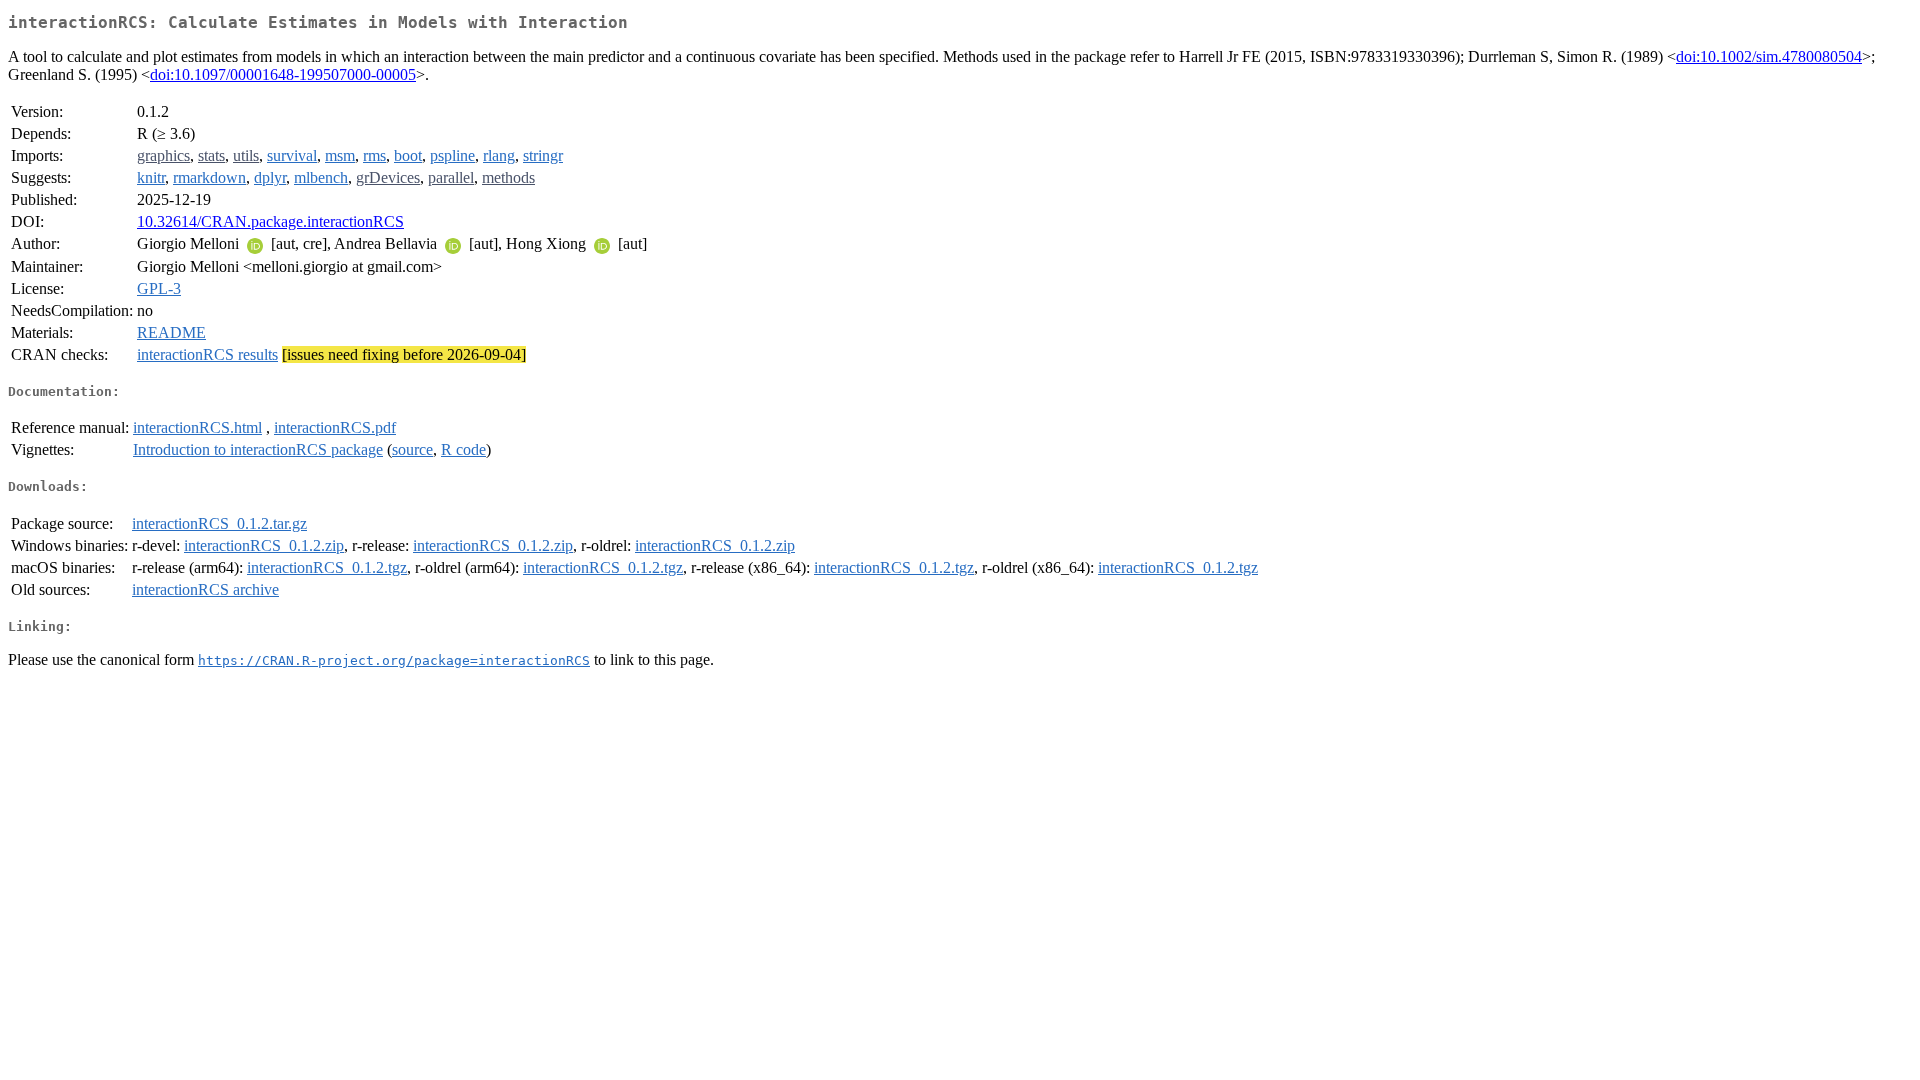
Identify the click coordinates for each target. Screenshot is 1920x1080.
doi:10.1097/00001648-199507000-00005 (283, 74)
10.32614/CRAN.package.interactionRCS (270, 221)
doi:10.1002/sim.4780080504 (1769, 56)
